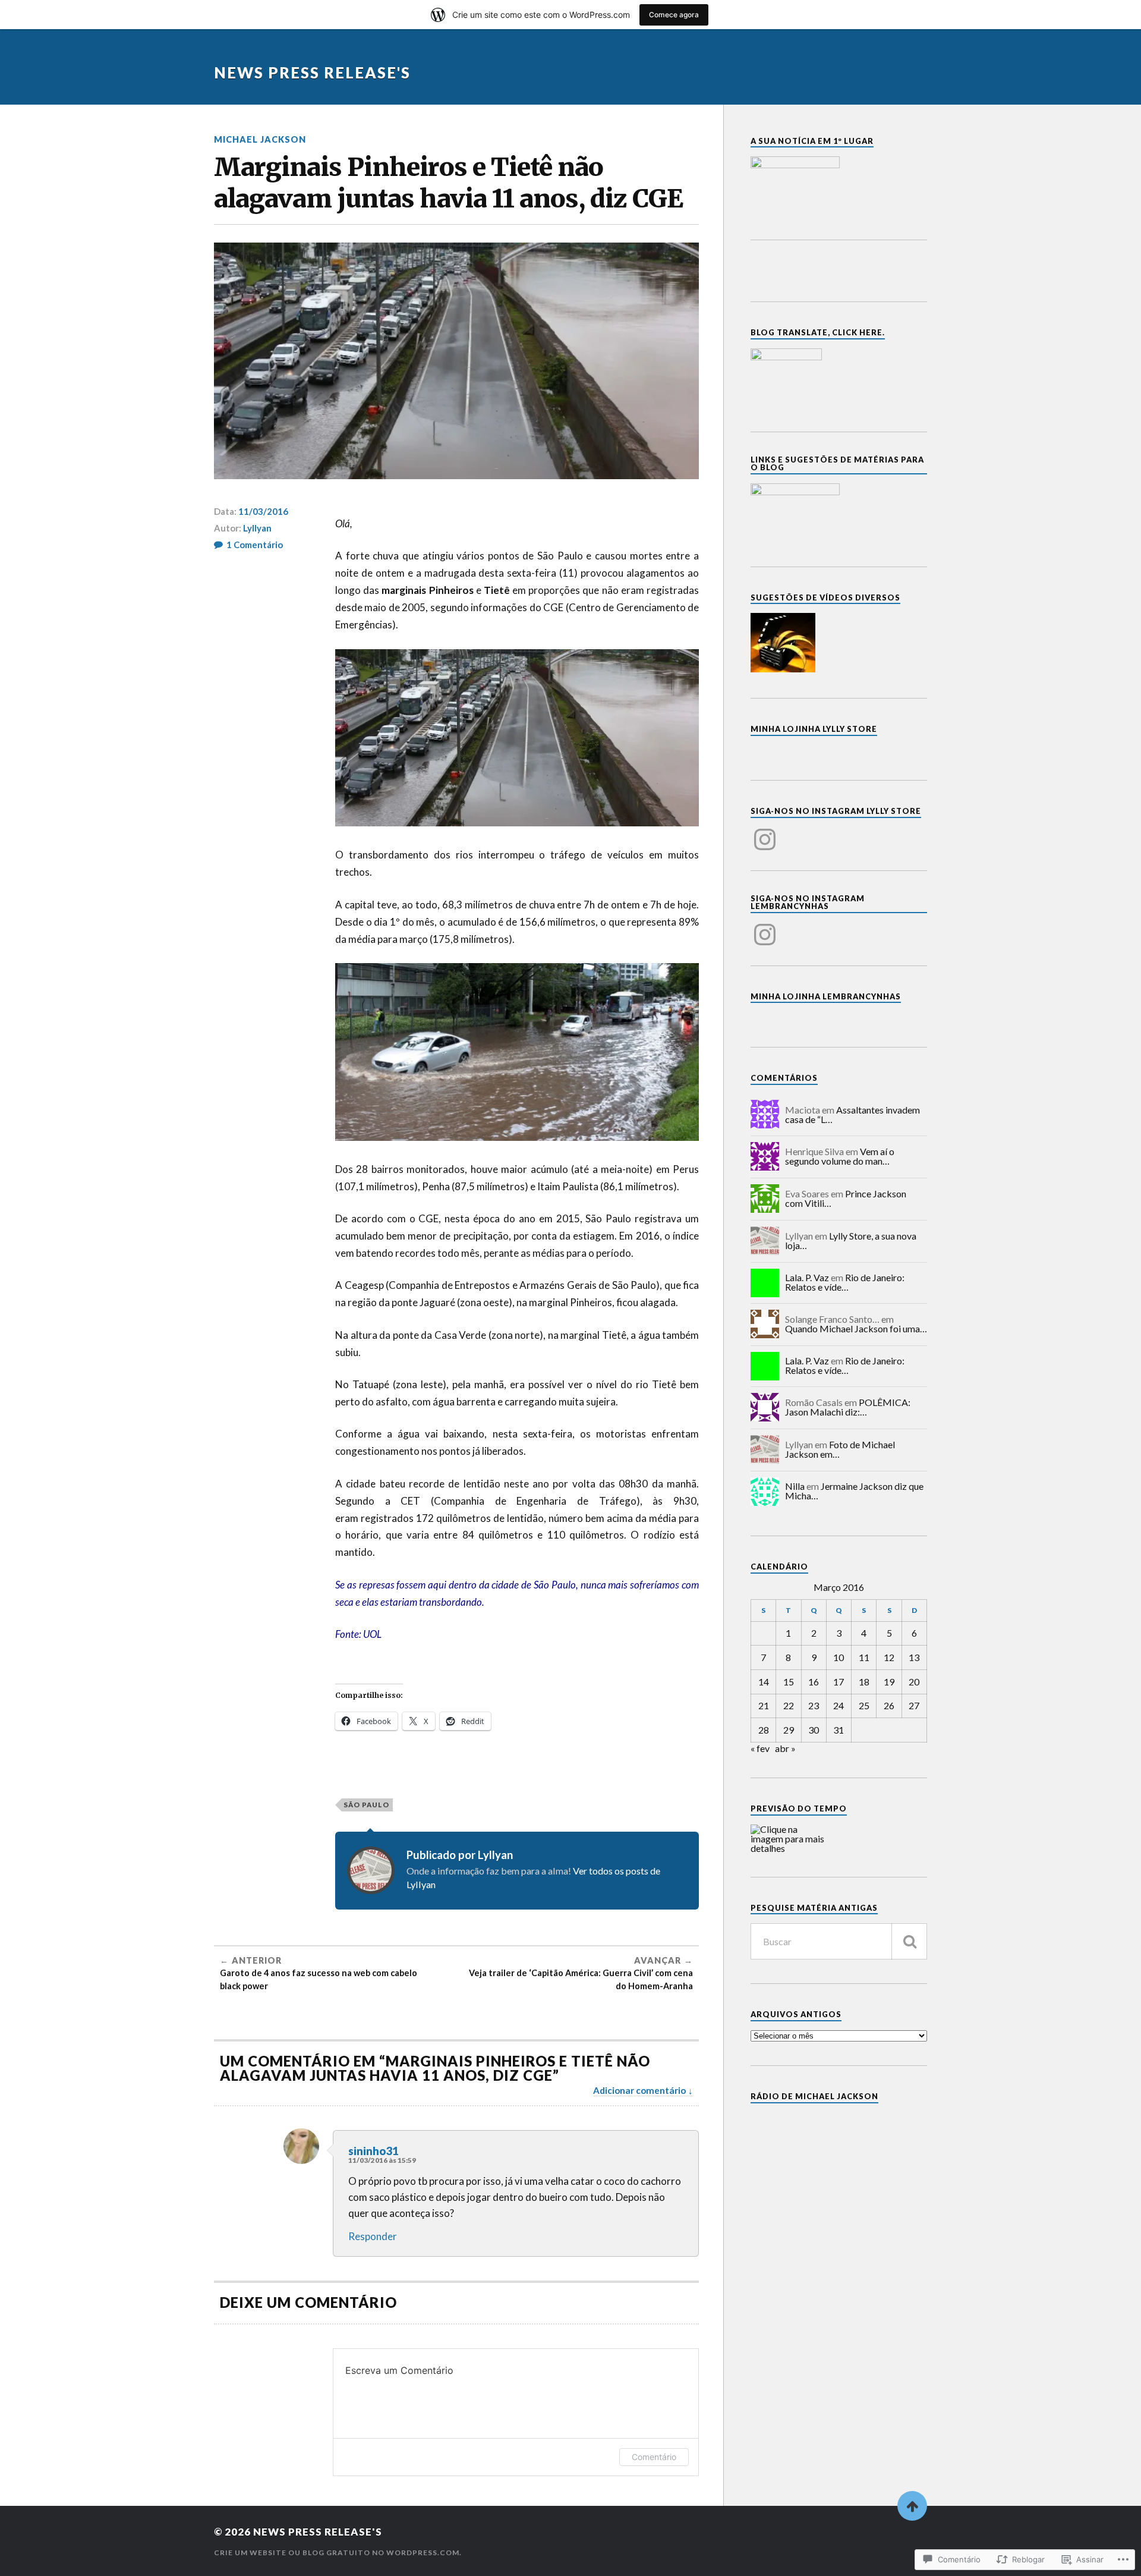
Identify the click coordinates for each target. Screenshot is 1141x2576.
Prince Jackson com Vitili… (846, 1198)
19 (889, 1682)
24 (839, 1705)
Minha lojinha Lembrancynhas (826, 996)
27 (914, 1705)
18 (864, 1682)
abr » (785, 1748)
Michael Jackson (260, 139)
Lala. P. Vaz (807, 1277)
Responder (373, 2236)
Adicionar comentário (639, 2090)
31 (839, 1730)
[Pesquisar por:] (839, 1941)
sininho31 (373, 2151)
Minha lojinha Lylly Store (814, 729)
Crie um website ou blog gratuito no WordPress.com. (338, 2553)
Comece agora (674, 15)
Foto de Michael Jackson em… (840, 1449)
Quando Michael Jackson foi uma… (856, 1328)
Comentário (654, 2457)
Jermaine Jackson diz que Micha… (854, 1491)
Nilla (795, 1486)
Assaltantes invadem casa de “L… (852, 1114)
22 (789, 1705)
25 (864, 1705)
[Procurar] (909, 1941)
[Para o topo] (912, 2506)
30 (814, 1730)
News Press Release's (312, 73)
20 (914, 1682)
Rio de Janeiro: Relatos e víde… (845, 1282)
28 (764, 1730)
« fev (760, 1748)
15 (789, 1682)
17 (839, 1682)
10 (839, 1657)
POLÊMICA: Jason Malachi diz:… (848, 1407)
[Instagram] (765, 832)
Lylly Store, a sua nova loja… (851, 1240)
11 (864, 1657)
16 (814, 1682)
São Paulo (366, 1805)
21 (764, 1705)
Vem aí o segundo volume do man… (840, 1156)
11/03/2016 (263, 511)
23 (814, 1705)
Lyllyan (257, 528)
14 (764, 1682)
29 (789, 1730)
